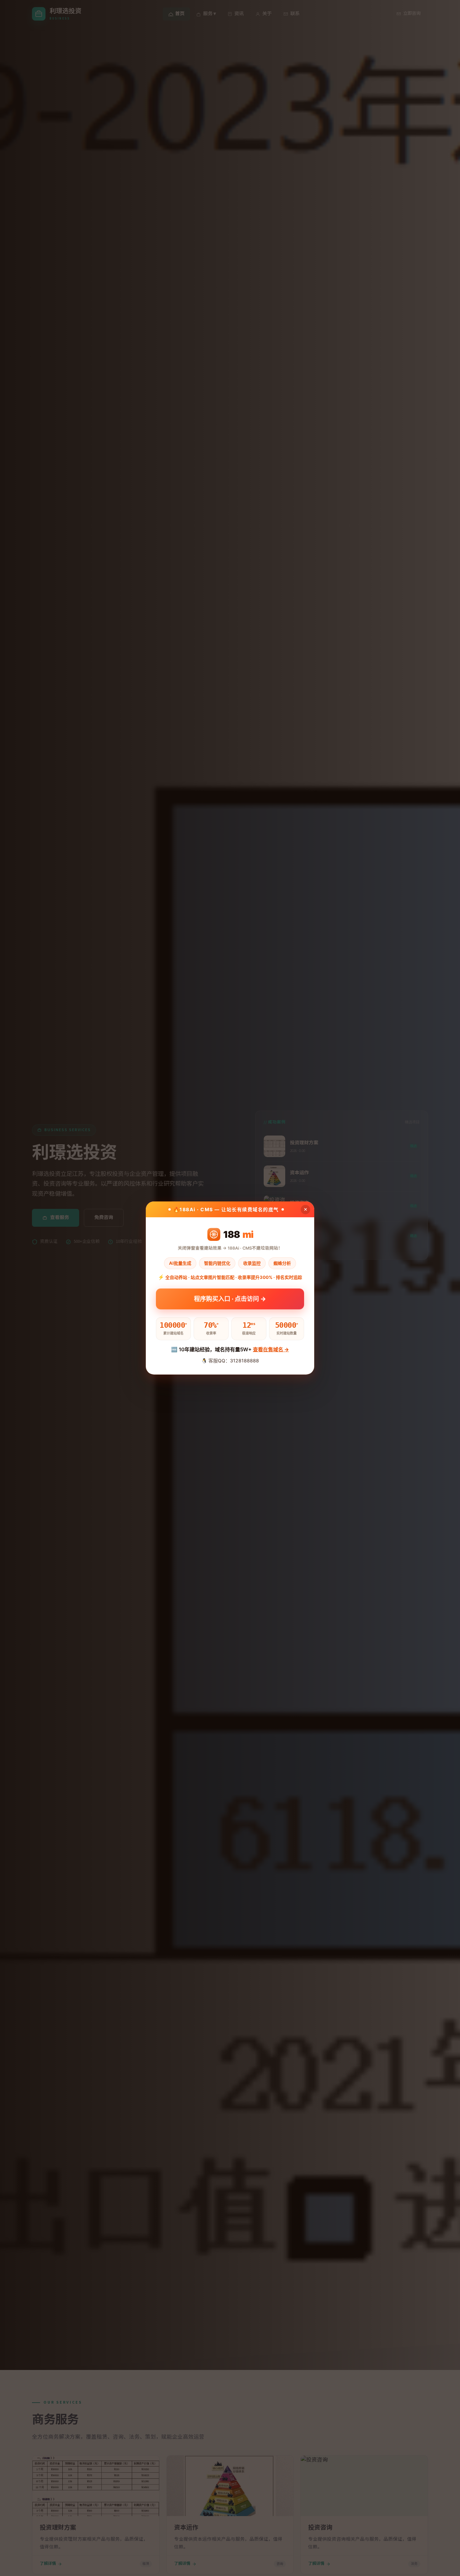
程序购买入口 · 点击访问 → (230, 1301)
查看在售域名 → (271, 1349)
